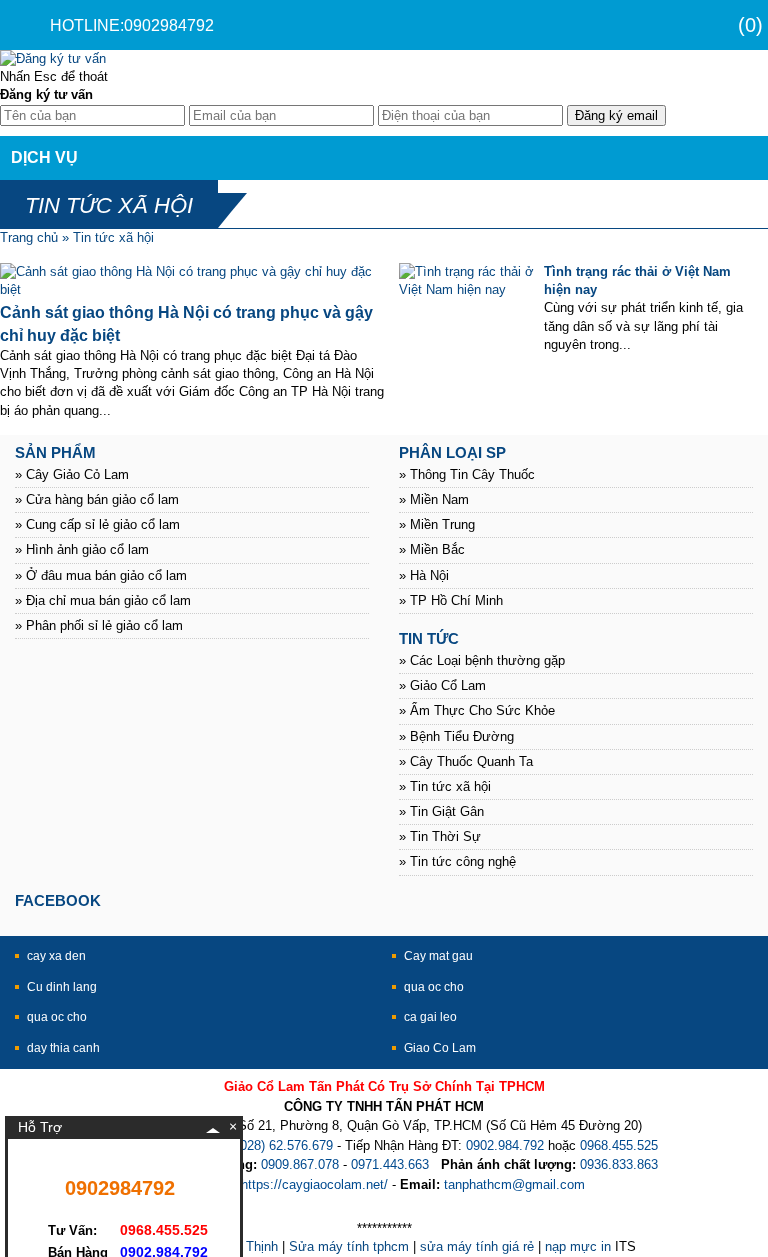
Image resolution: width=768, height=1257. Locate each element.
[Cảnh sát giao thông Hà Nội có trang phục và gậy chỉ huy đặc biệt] (192, 289)
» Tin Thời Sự (440, 836)
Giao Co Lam (440, 1048)
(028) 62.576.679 (284, 1145)
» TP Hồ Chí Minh (451, 600)
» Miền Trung (437, 524)
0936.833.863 (619, 1164)
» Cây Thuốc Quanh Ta (466, 761)
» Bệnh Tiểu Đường (456, 736)
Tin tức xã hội (113, 237)
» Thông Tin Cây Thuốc (467, 474)
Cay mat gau (438, 956)
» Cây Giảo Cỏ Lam (72, 474)
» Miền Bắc (432, 549)
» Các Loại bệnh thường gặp (482, 660)
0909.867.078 (300, 1164)
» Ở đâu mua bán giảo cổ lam (101, 575)
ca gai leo (430, 1017)
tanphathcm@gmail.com (514, 1184)
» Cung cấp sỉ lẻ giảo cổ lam (97, 524)
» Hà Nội (424, 575)
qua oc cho (434, 987)
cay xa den (56, 956)
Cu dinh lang (62, 987)
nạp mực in (578, 1246)
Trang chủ (29, 237)
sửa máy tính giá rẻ (477, 1246)
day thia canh (63, 1048)
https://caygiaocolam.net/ (314, 1184)
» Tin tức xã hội (445, 786)
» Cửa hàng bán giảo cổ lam (97, 499)
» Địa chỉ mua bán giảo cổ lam (103, 600)
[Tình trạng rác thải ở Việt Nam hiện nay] (467, 289)
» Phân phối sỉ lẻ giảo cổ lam (99, 625)
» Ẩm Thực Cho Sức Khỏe (477, 710)
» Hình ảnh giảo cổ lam (82, 549)
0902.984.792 (505, 1145)
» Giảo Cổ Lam (442, 685)
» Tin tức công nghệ (457, 861)
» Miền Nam (434, 499)
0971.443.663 (390, 1164)
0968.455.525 (619, 1145)
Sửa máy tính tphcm (349, 1246)
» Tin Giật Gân (441, 811)
